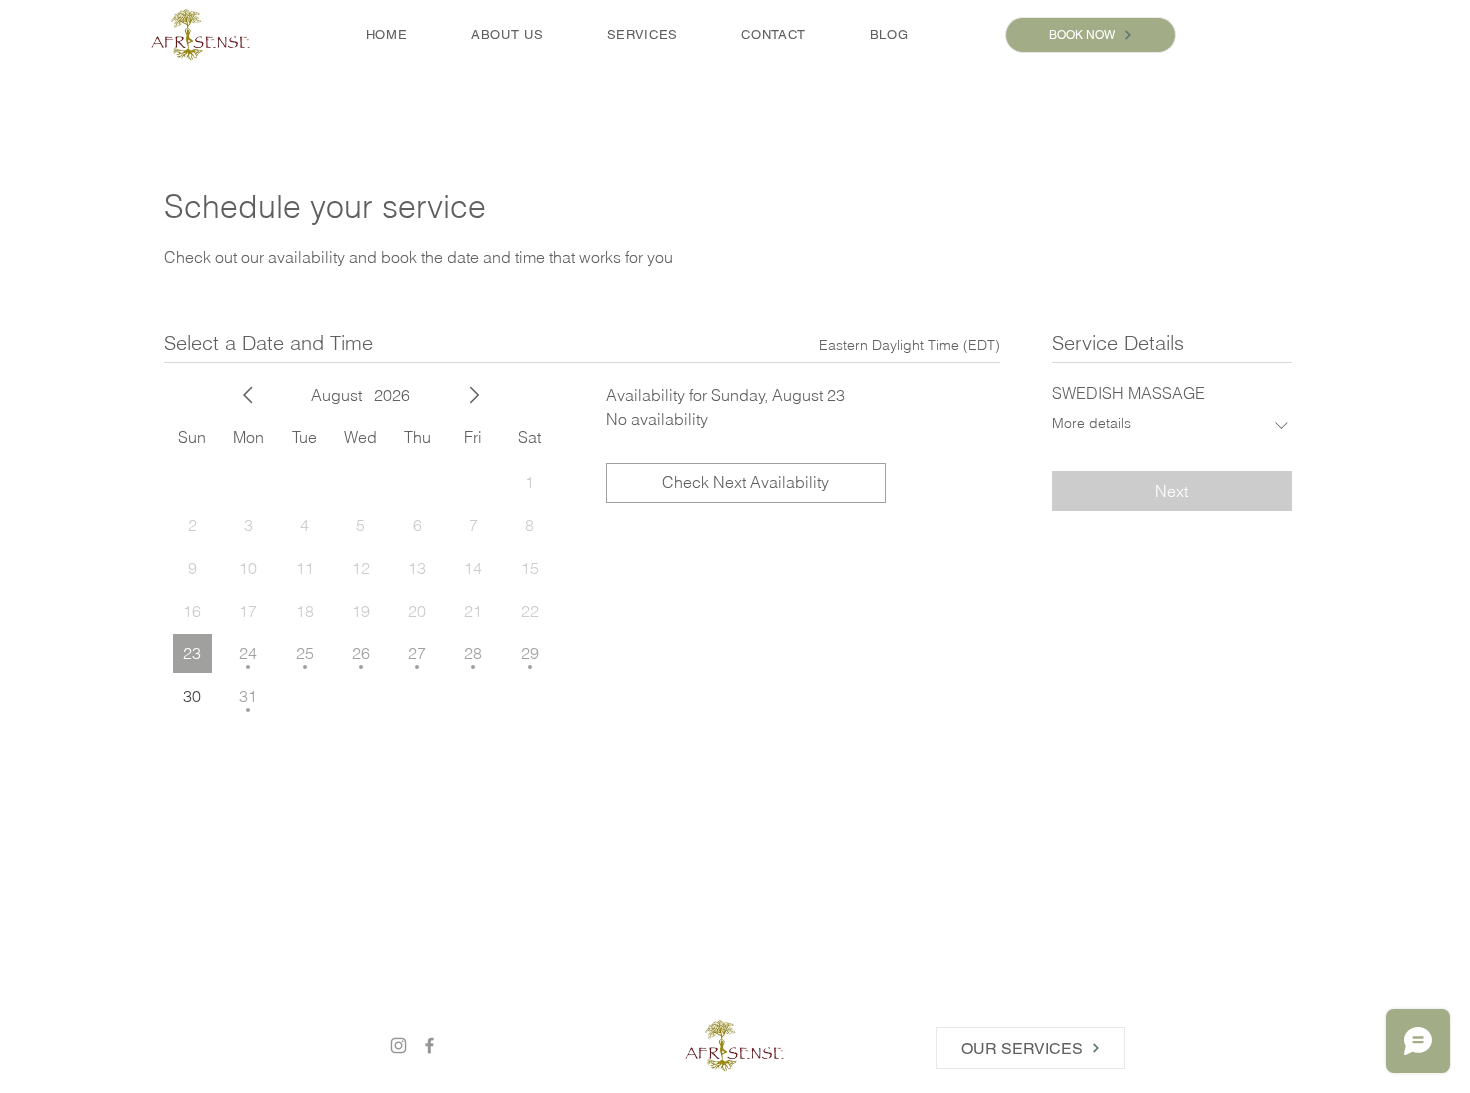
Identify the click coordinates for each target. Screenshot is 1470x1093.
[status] (909, 345)
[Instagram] (398, 1045)
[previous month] (248, 395)
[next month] (474, 395)
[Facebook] (429, 1045)
